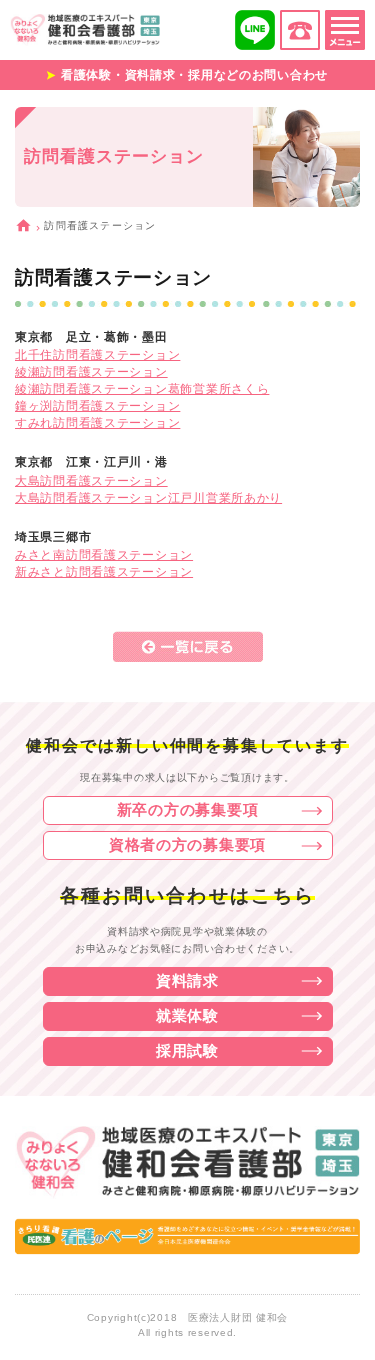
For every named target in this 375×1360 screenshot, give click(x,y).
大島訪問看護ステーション (91, 481)
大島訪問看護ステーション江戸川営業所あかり (148, 498)
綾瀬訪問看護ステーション (91, 372)
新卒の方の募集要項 (187, 809)
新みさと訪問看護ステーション (104, 572)
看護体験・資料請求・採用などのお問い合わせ (194, 75)
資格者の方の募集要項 (187, 844)
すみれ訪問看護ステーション (97, 423)
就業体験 (187, 1015)
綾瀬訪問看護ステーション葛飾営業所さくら (142, 389)
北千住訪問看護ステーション (97, 355)
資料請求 (187, 980)
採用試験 (187, 1050)
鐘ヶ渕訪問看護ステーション (97, 406)
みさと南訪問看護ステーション (104, 555)
